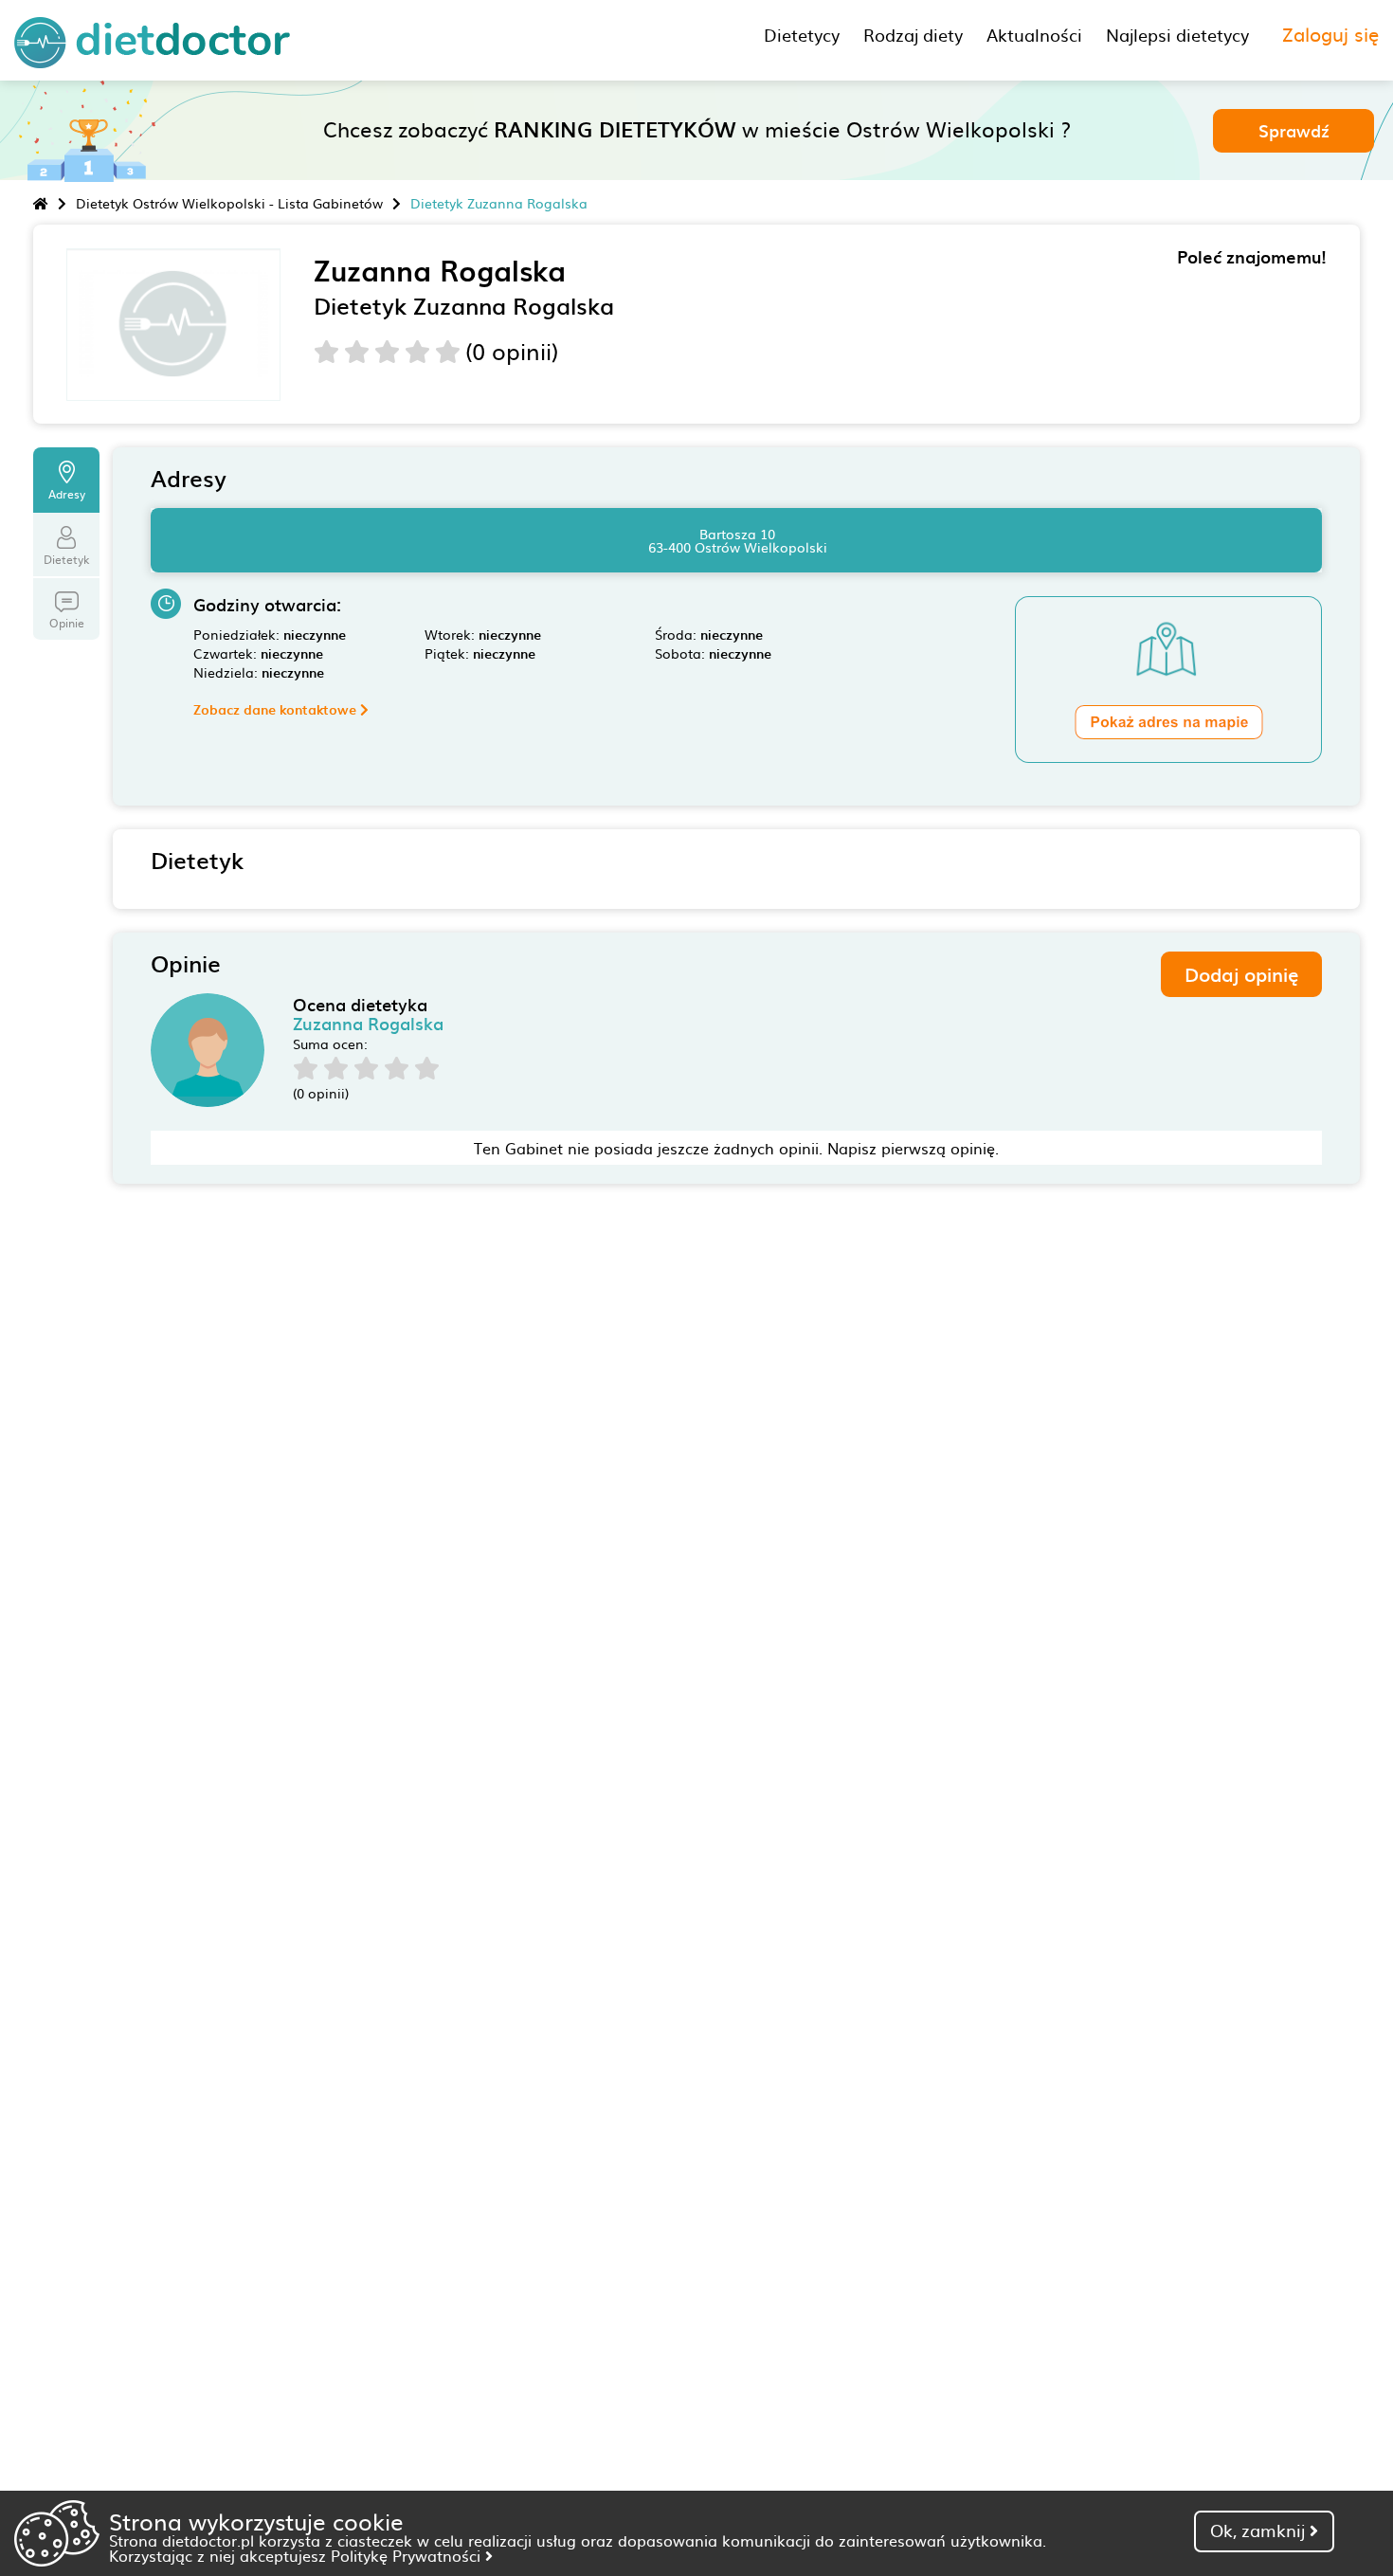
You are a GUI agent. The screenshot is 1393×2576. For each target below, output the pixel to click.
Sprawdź (1294, 130)
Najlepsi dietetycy (1177, 35)
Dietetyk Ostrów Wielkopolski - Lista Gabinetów (229, 203)
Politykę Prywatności (408, 2555)
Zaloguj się (1330, 33)
